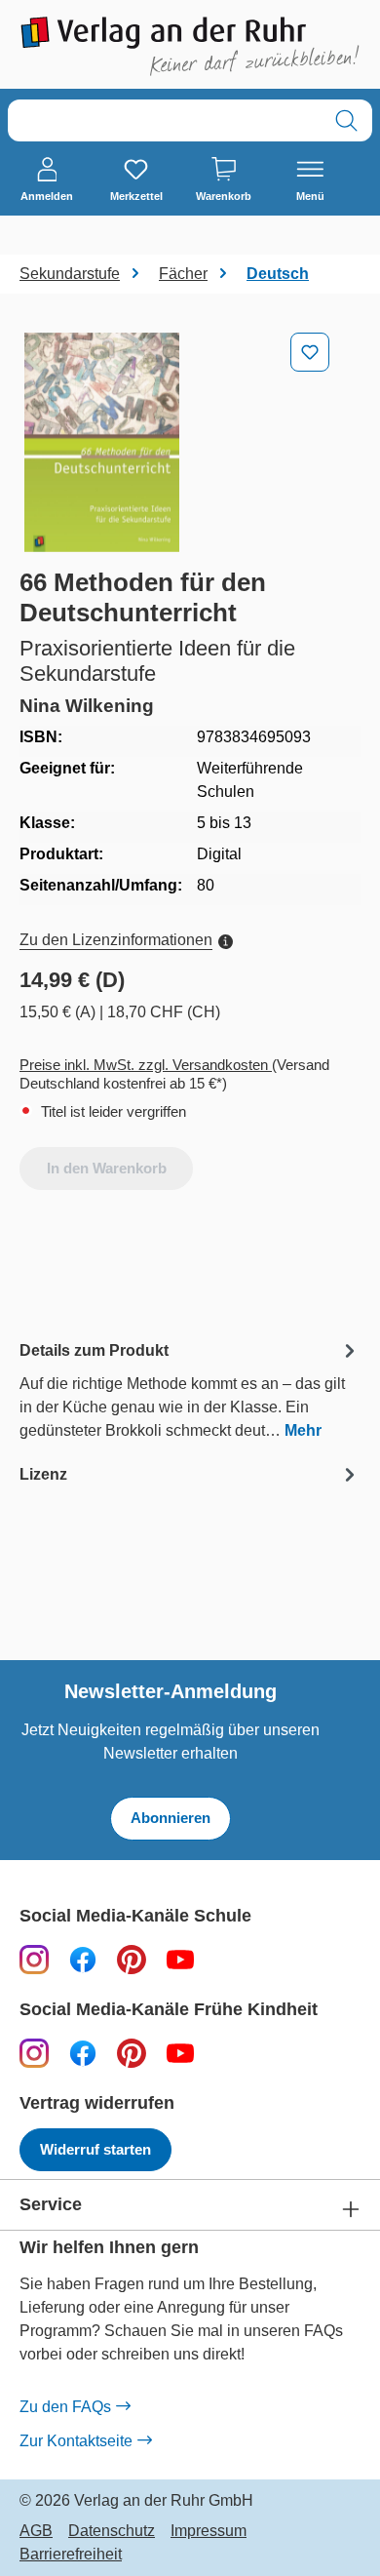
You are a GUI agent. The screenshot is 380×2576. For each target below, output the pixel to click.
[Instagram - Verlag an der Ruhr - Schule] (34, 1959)
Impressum (209, 2531)
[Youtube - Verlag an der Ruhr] (180, 1959)
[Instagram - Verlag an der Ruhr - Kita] (34, 2053)
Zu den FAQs (65, 2407)
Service (51, 2205)
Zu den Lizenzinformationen (116, 940)
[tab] (190, 1389)
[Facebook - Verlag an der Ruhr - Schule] (83, 1959)
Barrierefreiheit (71, 2555)
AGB (36, 2531)
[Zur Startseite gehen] (190, 46)
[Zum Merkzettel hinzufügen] (310, 352)
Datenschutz (112, 2531)
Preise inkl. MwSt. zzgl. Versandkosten (146, 1065)
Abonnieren (171, 1818)
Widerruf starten (95, 2149)
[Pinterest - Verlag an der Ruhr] (132, 1959)
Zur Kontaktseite (76, 2441)
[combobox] (165, 120)
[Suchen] (346, 120)
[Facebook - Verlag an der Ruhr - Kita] (83, 2053)
